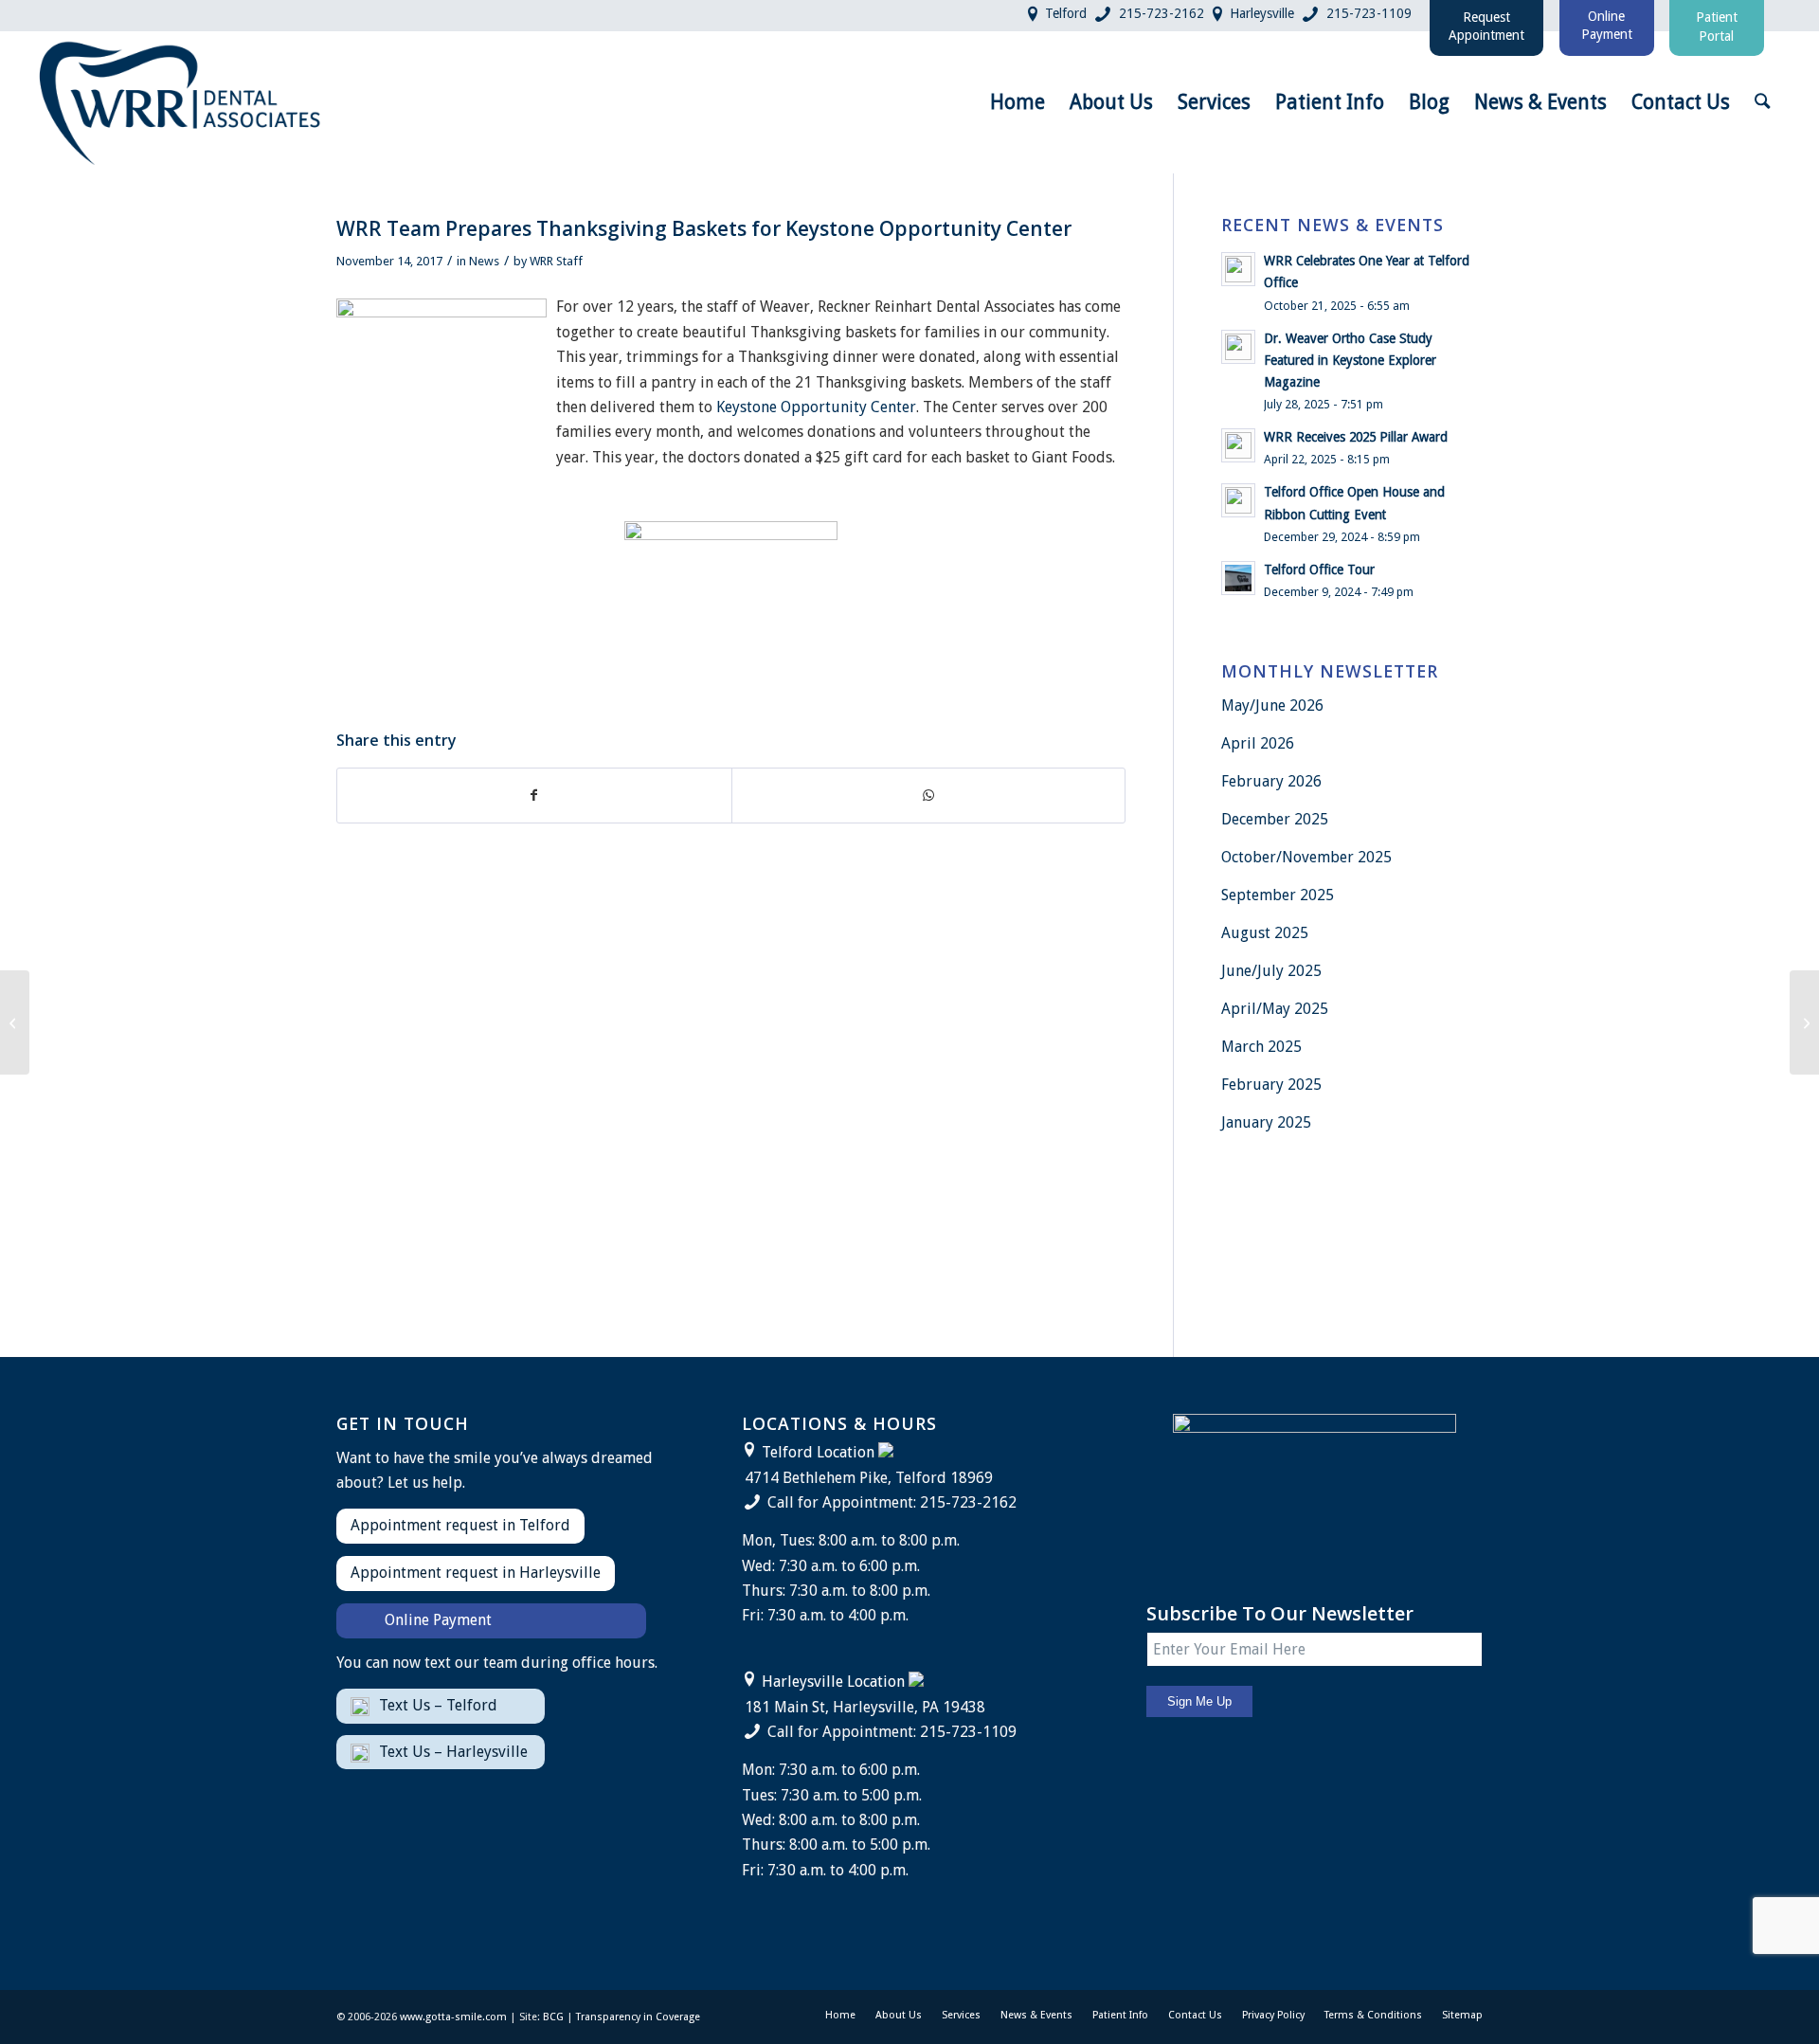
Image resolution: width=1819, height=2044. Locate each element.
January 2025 (1266, 1122)
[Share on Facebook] (534, 795)
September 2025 (1278, 895)
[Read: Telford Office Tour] (1238, 578)
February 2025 (1271, 1085)
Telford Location (818, 1452)
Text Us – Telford (438, 1705)
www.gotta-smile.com (453, 2017)
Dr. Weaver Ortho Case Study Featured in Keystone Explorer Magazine (1350, 360)
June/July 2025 (1271, 971)
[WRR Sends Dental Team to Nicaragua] (1804, 1022)
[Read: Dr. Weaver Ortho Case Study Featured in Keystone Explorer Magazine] (1238, 347)
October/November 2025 (1306, 857)
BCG (553, 2017)
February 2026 (1271, 781)
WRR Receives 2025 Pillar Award (1356, 437)
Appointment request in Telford (460, 1525)
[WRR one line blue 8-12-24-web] (181, 102)
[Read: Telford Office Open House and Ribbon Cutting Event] (1238, 500)
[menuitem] (1018, 102)
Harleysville (1262, 13)
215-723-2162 (1162, 13)
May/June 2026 (1272, 705)
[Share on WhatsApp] (929, 795)
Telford (1066, 13)
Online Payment (438, 1620)
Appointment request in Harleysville (476, 1573)
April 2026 (1258, 743)
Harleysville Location (833, 1682)
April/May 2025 (1275, 1009)
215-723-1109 (1369, 13)
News (484, 261)
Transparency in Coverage (638, 2017)
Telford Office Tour (1319, 570)
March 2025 (1261, 1047)
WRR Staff (556, 261)
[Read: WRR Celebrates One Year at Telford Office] (1238, 269)
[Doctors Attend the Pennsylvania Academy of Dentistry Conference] (15, 1022)
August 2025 (1265, 933)
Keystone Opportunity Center (816, 407)
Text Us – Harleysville (453, 1752)
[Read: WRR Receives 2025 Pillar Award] (1238, 445)
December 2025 (1275, 819)
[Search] (1762, 102)
